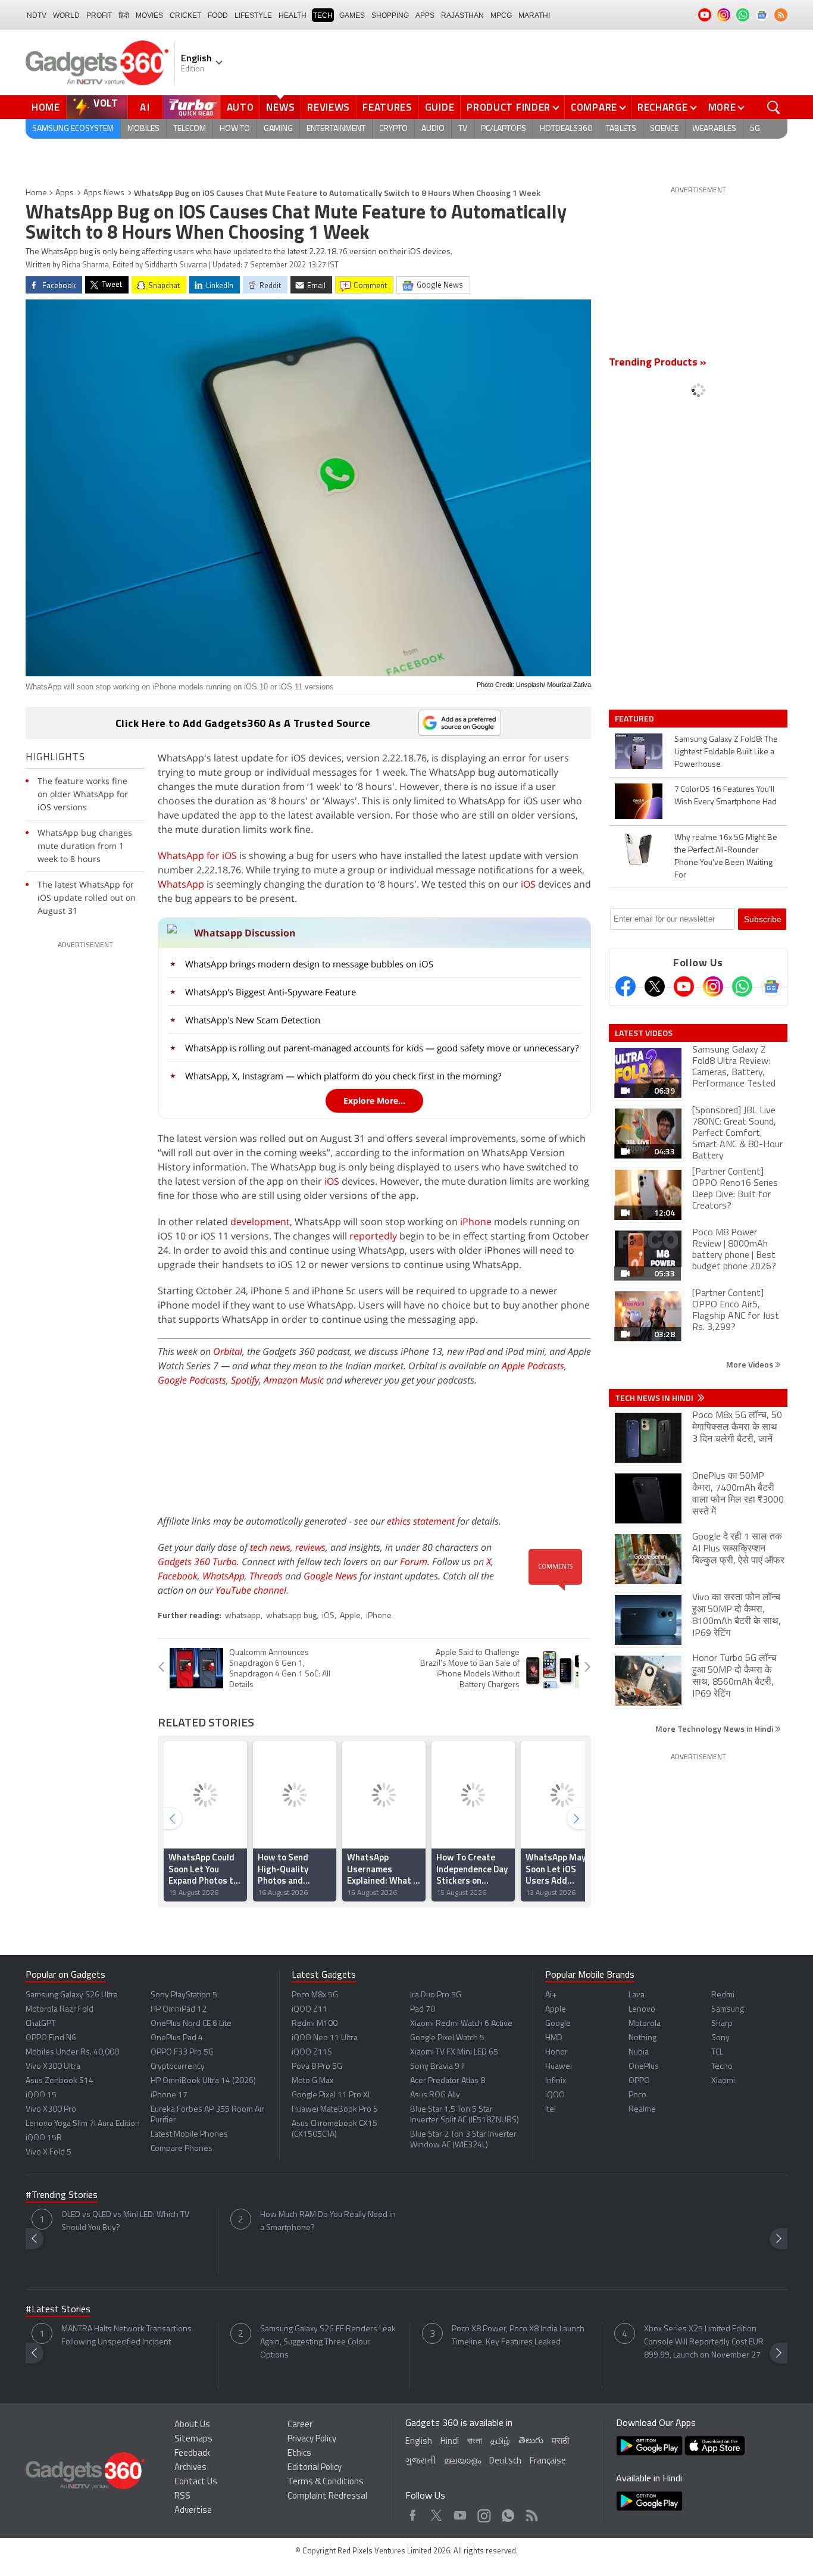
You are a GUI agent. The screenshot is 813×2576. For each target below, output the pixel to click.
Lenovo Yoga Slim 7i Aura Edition (83, 2124)
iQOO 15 (41, 2095)
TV (463, 129)
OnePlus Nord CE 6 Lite (191, 2024)
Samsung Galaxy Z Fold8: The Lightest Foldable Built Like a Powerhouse (726, 752)
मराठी (560, 2442)
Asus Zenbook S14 (60, 2081)
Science (664, 129)
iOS (528, 884)
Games (352, 15)
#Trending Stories (62, 2196)
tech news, (273, 1547)
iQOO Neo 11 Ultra (325, 2038)
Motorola (645, 2024)
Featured (635, 719)
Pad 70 (423, 2010)
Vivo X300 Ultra (53, 2067)
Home (46, 107)
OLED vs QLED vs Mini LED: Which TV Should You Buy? (125, 2221)
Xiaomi (723, 2081)
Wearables (714, 129)
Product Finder (509, 107)
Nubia (639, 2052)
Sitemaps (193, 2439)
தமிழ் (500, 2442)
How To (235, 129)
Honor (556, 2052)
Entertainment (336, 129)
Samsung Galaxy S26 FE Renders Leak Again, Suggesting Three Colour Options (328, 2342)
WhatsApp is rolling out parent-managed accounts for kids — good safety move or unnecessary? (382, 1048)
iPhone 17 (169, 2095)
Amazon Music (294, 1380)
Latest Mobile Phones (189, 2135)
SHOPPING (390, 15)
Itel (551, 2110)
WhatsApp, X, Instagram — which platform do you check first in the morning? (343, 1076)
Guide (440, 107)
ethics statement (421, 1521)
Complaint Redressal (327, 2497)
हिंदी (124, 15)
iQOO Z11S (312, 2052)
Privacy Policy (312, 2439)
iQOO (555, 2095)
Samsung (728, 2010)
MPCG (501, 15)
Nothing (642, 2038)
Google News (330, 1576)
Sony (720, 2038)
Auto (240, 107)
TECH (323, 15)
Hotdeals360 (566, 129)
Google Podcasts (192, 1380)
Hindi (450, 2442)
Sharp (722, 2024)
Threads (266, 1576)
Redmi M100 (315, 2024)
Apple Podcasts (533, 1366)
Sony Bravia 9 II (437, 2067)
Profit (99, 15)
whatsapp (243, 1616)
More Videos (751, 1364)
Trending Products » (658, 363)
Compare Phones (182, 2149)
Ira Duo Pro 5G (436, 1995)
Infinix (556, 2081)
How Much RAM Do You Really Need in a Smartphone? (328, 2221)
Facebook (178, 1576)
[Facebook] (626, 986)
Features (387, 107)
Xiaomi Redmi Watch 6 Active (461, 2024)
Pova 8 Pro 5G (317, 2067)
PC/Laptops (504, 129)
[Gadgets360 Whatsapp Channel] (742, 986)
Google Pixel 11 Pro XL (332, 2095)
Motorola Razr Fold (60, 2010)
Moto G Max (312, 2081)
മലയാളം (462, 2461)
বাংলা (475, 2442)
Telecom (190, 129)
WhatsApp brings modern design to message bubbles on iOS (309, 964)
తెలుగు (531, 2441)
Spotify (245, 1380)
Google (558, 2024)
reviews (310, 1547)
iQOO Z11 (309, 2010)
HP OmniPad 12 (179, 2010)
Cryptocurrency (178, 2067)
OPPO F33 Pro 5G (182, 2052)
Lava (637, 1995)
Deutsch (505, 2461)
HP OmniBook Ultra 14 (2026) (203, 2081)
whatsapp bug (291, 1616)
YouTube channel (251, 1590)
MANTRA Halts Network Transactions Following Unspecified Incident (126, 2336)
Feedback (192, 2454)
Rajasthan (462, 15)
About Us (192, 2425)
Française (548, 2461)
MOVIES (149, 15)
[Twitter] (655, 986)
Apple (350, 1616)
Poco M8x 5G (315, 1995)
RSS (182, 2497)
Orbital (228, 1351)
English (419, 2442)
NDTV (37, 15)
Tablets (621, 129)
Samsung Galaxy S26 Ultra (72, 1995)
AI (145, 107)
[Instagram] (713, 986)
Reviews (329, 107)
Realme (642, 2110)
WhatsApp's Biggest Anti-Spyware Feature (271, 992)
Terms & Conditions (326, 2482)
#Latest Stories (58, 2310)
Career (300, 2425)
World (66, 15)
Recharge (663, 107)
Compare (594, 107)
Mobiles (143, 129)
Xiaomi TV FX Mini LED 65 (454, 2052)
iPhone (476, 1222)
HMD (554, 2038)
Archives (190, 2468)
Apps (65, 193)
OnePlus (644, 2067)
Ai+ (551, 1995)
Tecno (722, 2067)
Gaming (278, 129)
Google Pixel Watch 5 (447, 2038)
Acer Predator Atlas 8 (448, 2081)
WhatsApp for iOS (197, 855)
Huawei (559, 2067)
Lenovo (642, 2010)
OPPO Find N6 (51, 2038)
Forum (414, 1562)
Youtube (460, 2513)
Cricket (185, 15)
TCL (717, 2052)
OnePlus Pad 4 (177, 2038)
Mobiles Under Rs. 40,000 (72, 2052)
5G (755, 129)
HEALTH (293, 15)
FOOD (218, 15)
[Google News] (771, 986)
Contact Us (196, 2482)
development (260, 1222)
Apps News (104, 193)
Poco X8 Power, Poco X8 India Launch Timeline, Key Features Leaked (518, 2336)
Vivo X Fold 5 (49, 2152)
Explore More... (374, 1100)
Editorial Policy (315, 2468)
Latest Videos (644, 1033)
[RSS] (781, 15)
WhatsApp (181, 884)
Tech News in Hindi (655, 1398)
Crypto (393, 129)
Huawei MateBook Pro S (335, 2110)
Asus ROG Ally (435, 2095)
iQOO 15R (44, 2138)
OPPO (639, 2081)
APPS (425, 15)
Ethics (299, 2454)
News (280, 107)
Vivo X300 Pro (51, 2110)
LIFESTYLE (253, 15)
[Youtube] (684, 986)
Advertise (193, 2511)
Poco (637, 2095)
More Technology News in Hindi (715, 1729)
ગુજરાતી (420, 2461)
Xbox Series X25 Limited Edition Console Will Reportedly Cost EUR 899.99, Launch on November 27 (704, 2342)
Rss (531, 2513)
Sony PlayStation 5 (184, 1995)
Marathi (534, 15)
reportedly (373, 1236)
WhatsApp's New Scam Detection (253, 1020)
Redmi (723, 1995)
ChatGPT (40, 2024)
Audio (433, 129)
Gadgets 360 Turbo (197, 1562)
